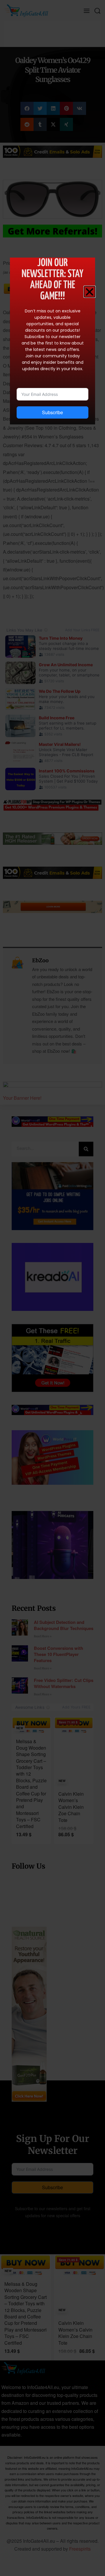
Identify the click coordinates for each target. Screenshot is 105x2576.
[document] (52, 1288)
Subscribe (52, 412)
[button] (90, 292)
